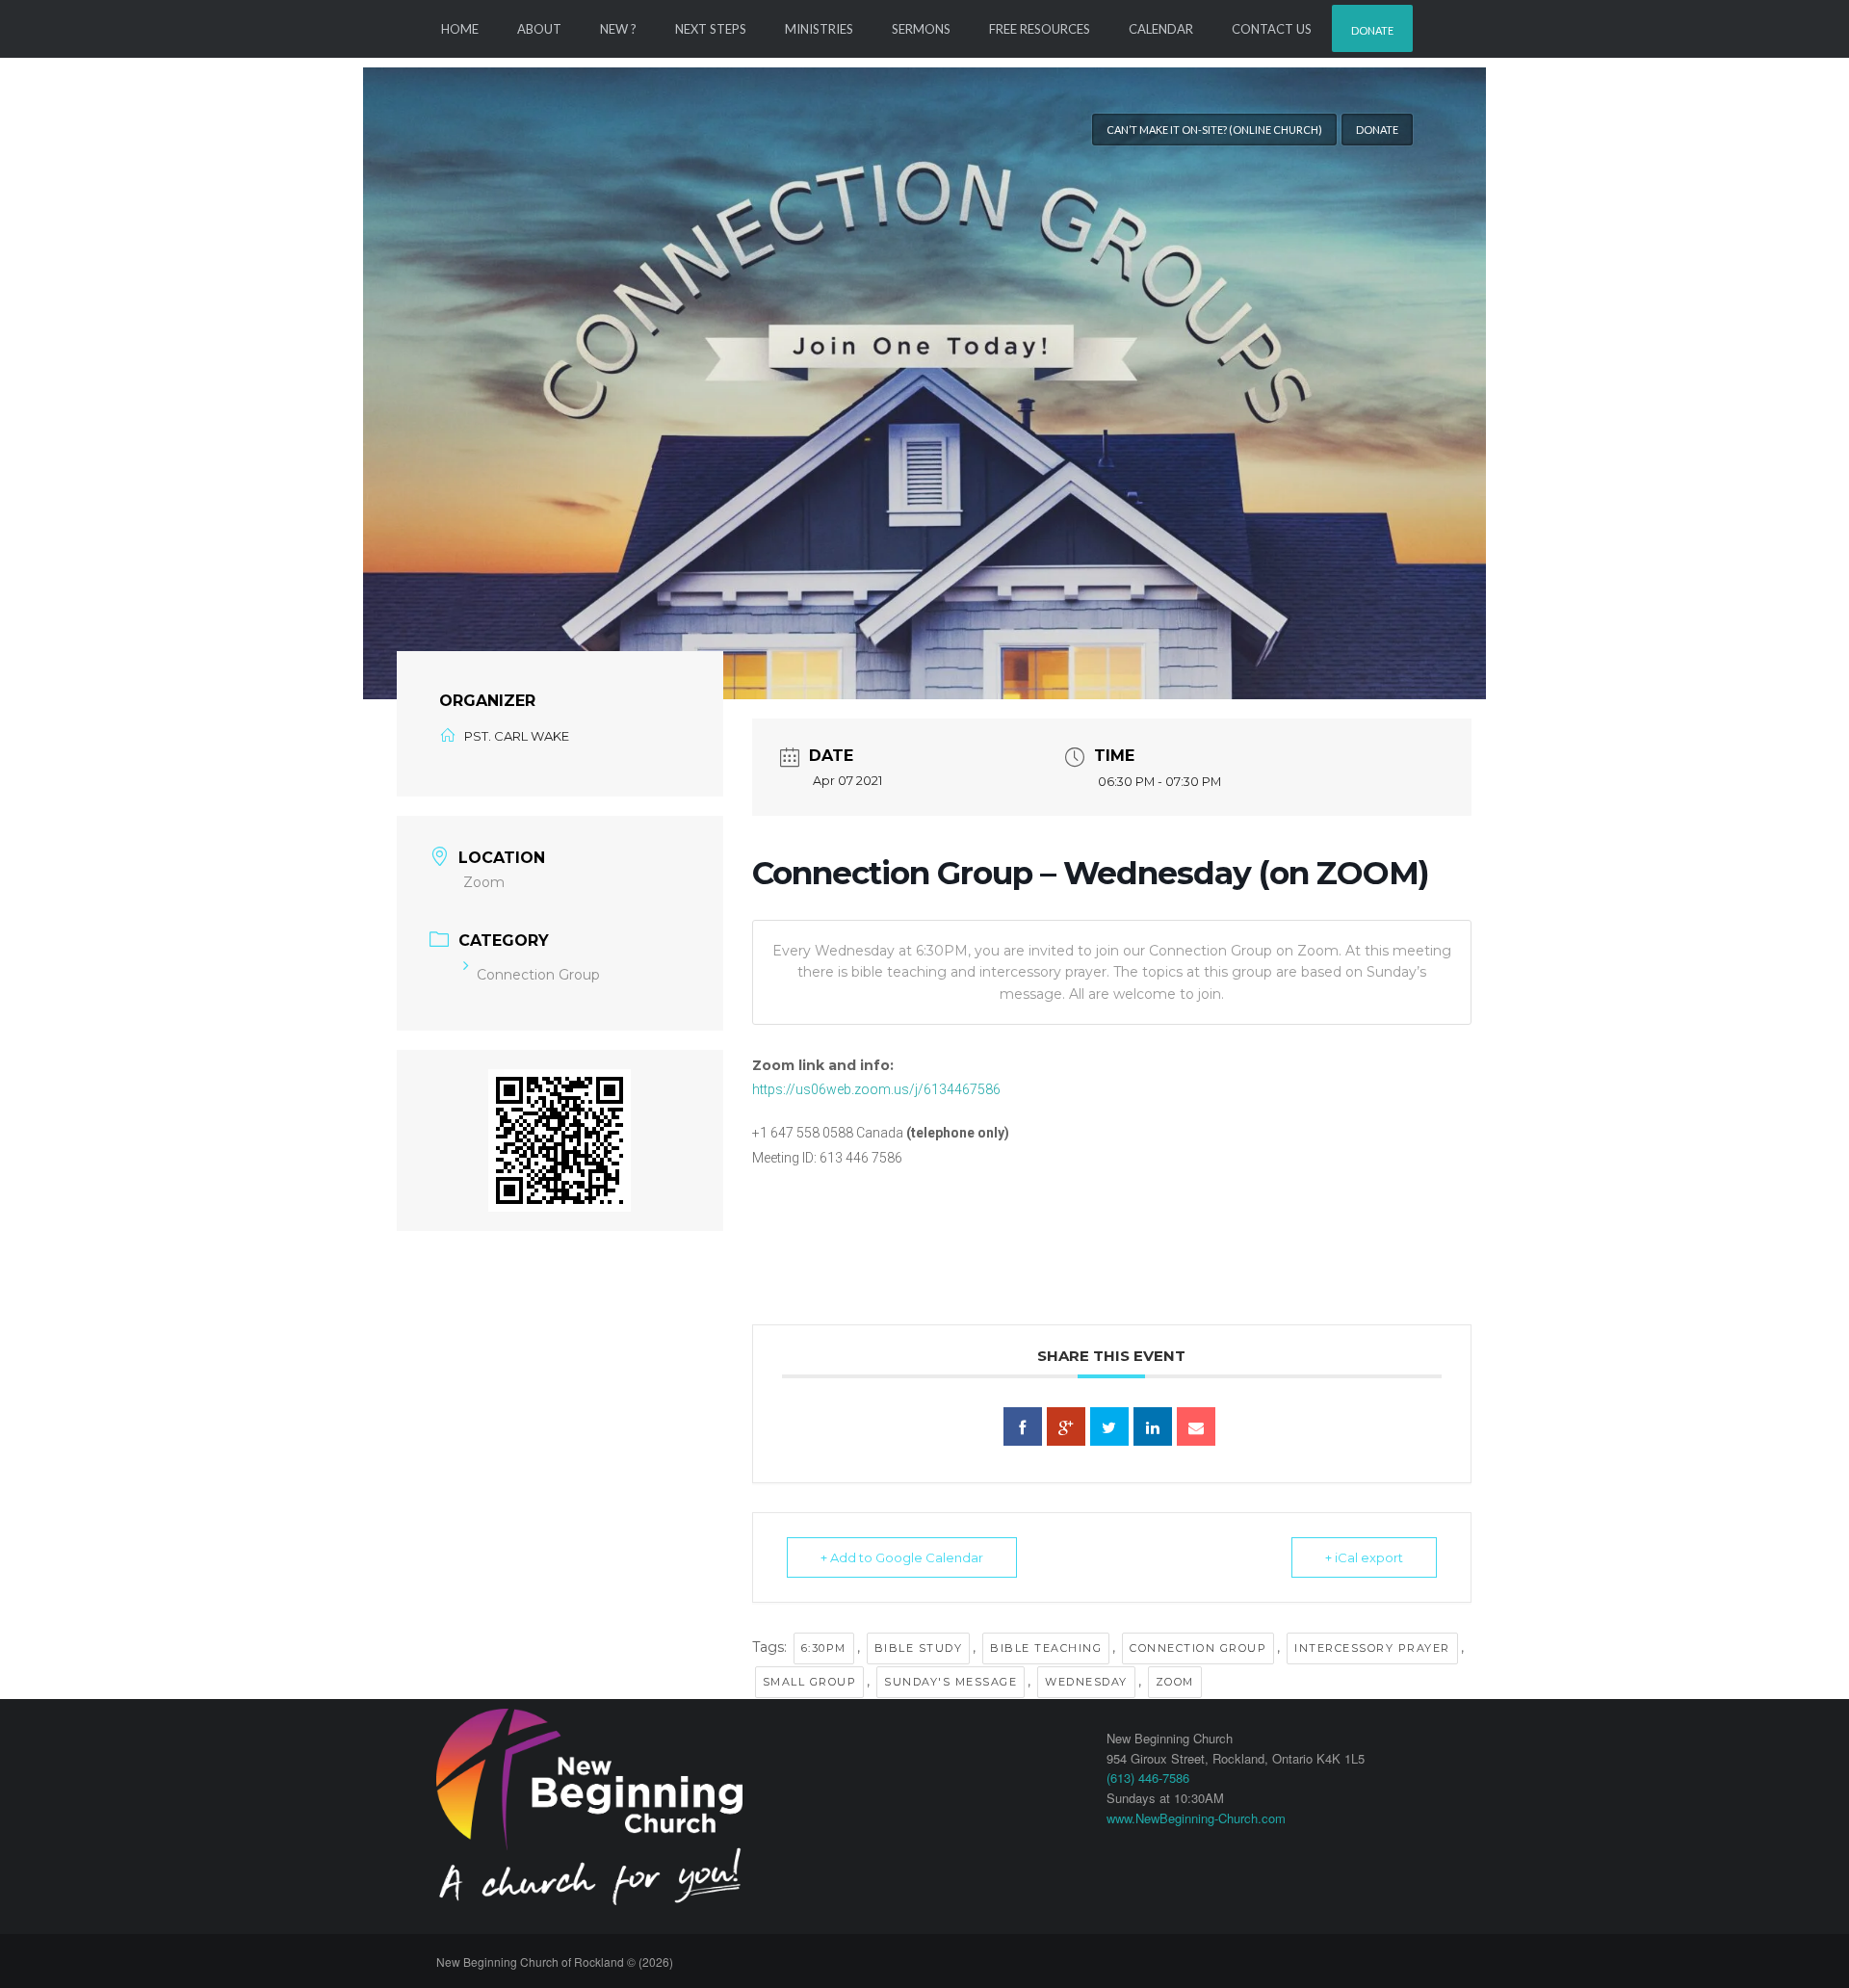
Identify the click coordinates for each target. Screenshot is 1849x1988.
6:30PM (824, 1648)
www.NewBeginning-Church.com (1196, 1818)
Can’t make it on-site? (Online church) (1214, 130)
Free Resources (1040, 29)
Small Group (810, 1682)
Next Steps (711, 29)
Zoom (1175, 1682)
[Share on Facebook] (1023, 1426)
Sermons (921, 29)
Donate (1372, 30)
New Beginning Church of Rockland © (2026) (555, 1962)
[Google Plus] (1066, 1426)
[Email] (1196, 1426)
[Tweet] (1109, 1426)
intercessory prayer (1372, 1648)
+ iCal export (1364, 1557)
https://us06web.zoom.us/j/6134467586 (876, 1089)
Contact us (1272, 29)
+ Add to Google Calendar (902, 1557)
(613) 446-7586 (1148, 1778)
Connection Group (538, 975)
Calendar (1161, 29)
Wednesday (1086, 1682)
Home (460, 29)
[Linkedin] (1153, 1426)
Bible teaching (1046, 1648)
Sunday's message (951, 1682)
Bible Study (919, 1648)
